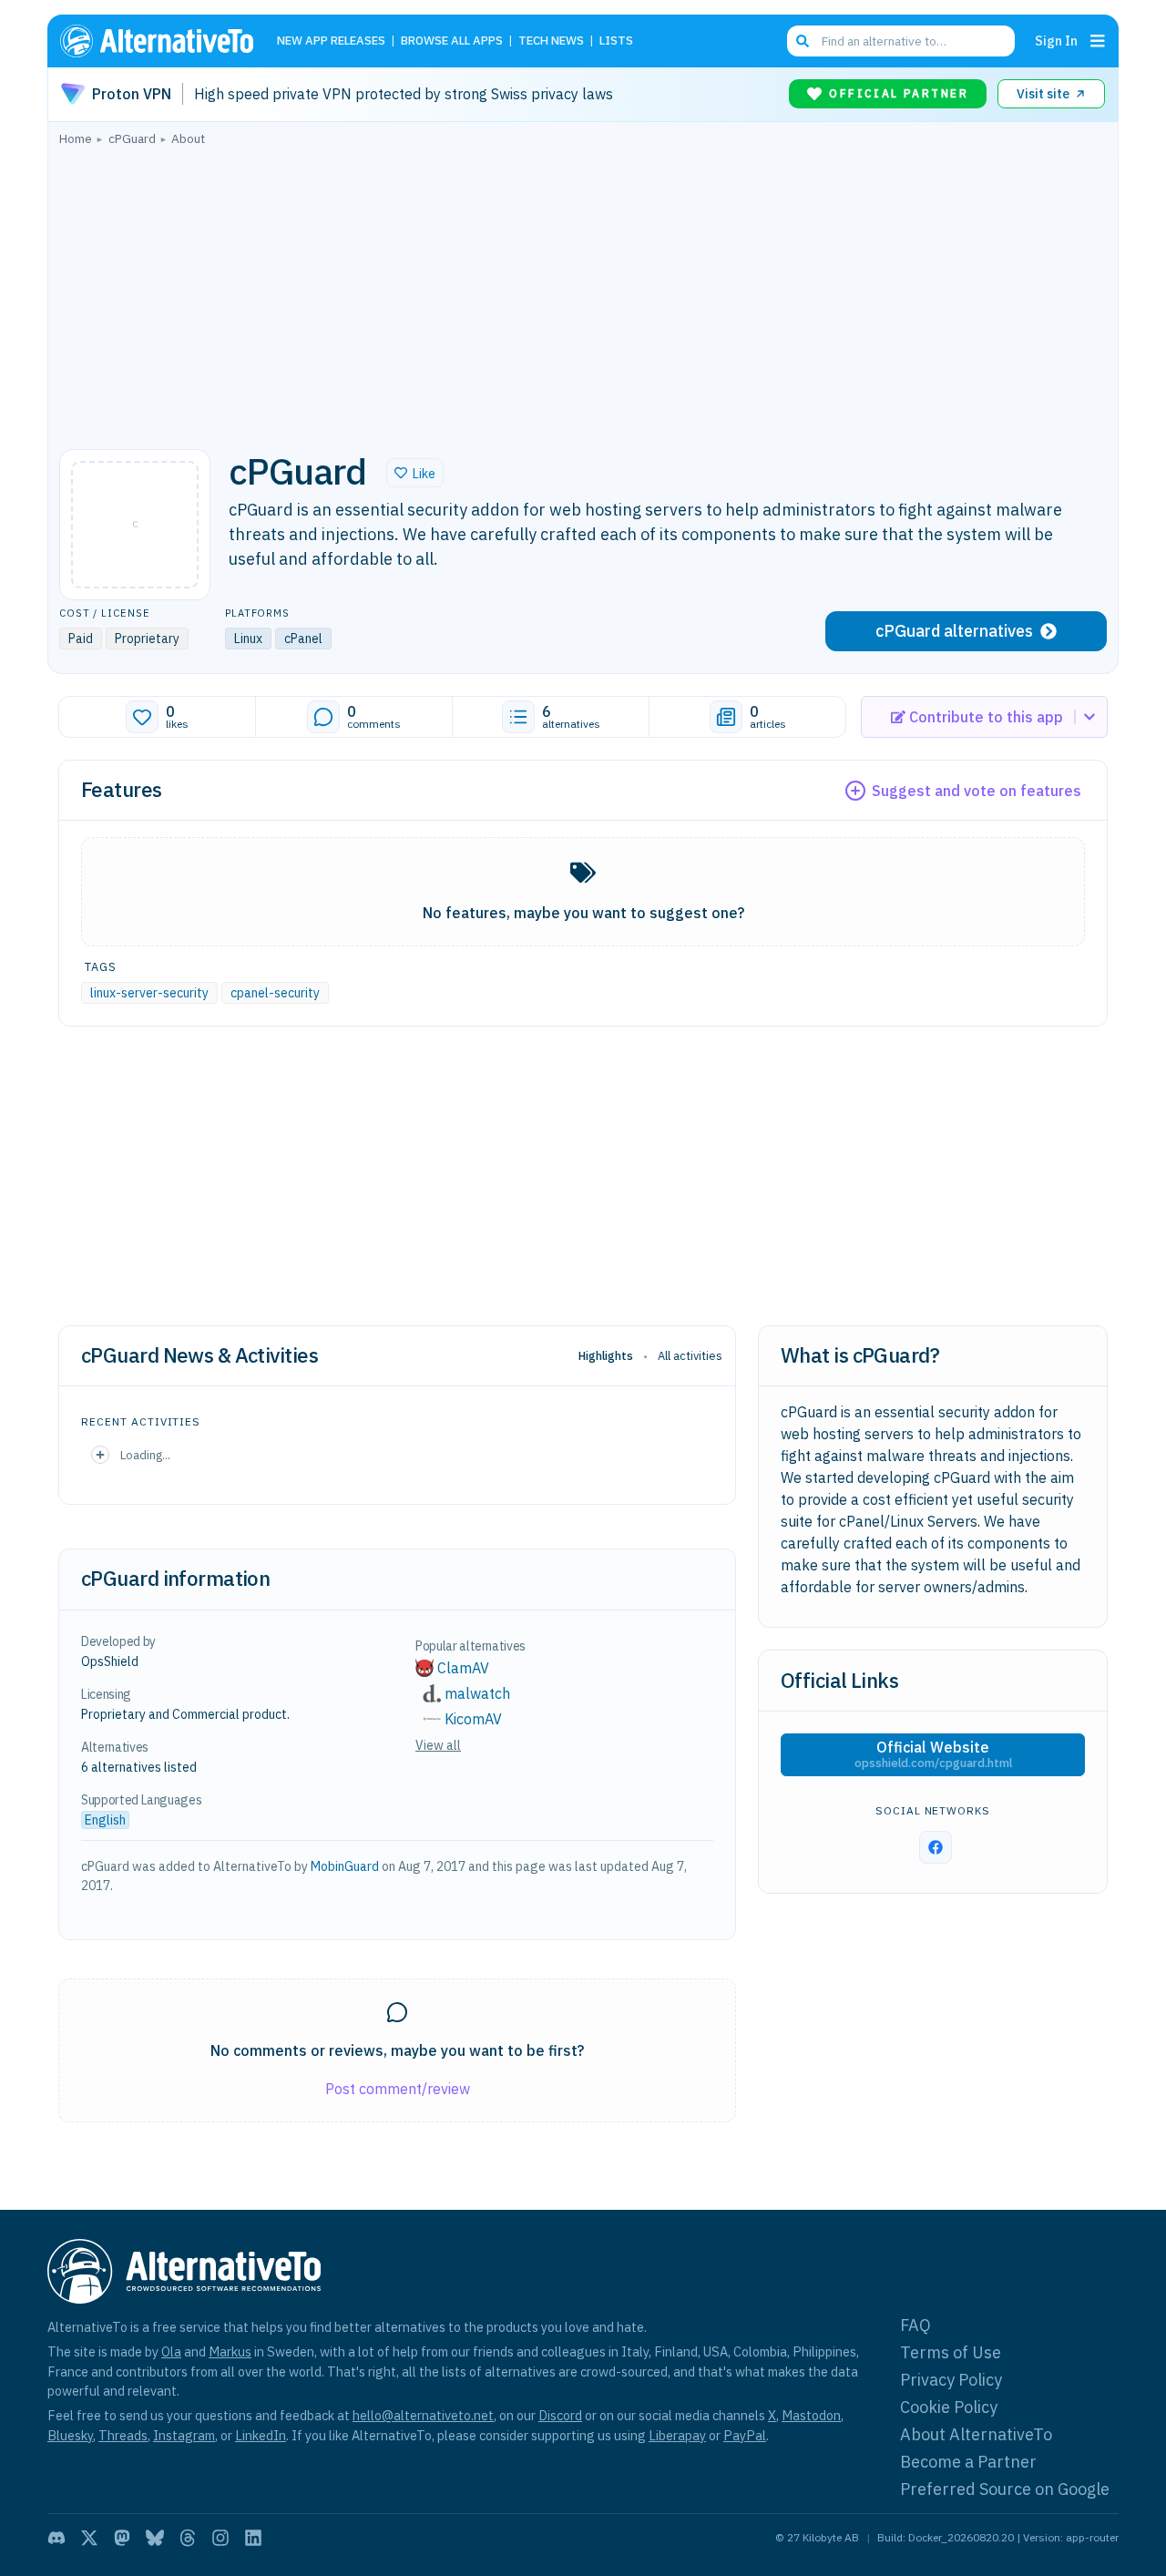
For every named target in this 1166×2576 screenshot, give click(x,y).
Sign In (1056, 41)
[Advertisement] (583, 292)
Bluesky (70, 2435)
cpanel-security (275, 993)
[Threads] (188, 2538)
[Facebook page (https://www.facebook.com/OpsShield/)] (936, 1847)
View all (438, 1745)
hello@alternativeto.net (423, 2415)
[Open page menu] (1098, 41)
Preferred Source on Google (1005, 2489)
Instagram (184, 2435)
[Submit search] (803, 41)
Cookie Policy (949, 2407)
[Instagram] (220, 2538)
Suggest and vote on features (977, 791)
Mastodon (811, 2415)
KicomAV (473, 1719)
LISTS (616, 41)
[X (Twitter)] (89, 2538)
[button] (415, 473)
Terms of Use (951, 2352)
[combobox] (901, 41)
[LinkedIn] (253, 2538)
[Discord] (56, 2538)
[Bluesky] (155, 2538)
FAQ (915, 2325)
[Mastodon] (122, 2538)
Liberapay (677, 2435)
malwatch (477, 1693)
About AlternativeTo (976, 2434)
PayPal (745, 2435)
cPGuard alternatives (954, 631)
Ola (171, 2351)
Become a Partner (968, 2462)
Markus (230, 2351)
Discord (560, 2415)
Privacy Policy (951, 2380)
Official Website (933, 1754)
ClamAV (463, 1668)
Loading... (145, 1455)
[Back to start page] (165, 41)
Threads (123, 2435)
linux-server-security (149, 993)
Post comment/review (398, 2089)
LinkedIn (261, 2435)
